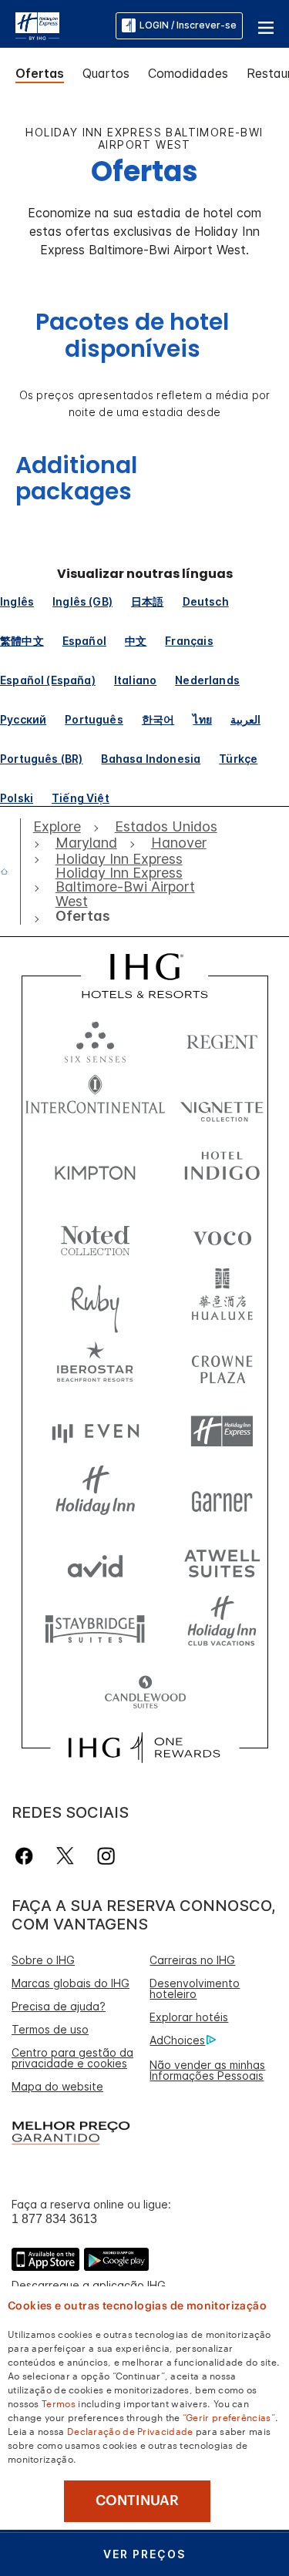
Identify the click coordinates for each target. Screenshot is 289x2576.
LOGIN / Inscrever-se (188, 25)
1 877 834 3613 (54, 2219)
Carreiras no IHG (192, 1960)
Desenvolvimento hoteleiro (195, 1988)
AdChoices (177, 2040)
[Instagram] (106, 1856)
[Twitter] (65, 1856)
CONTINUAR (137, 2500)
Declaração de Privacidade (130, 2430)
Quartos (106, 73)
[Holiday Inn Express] (37, 25)
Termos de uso (50, 2029)
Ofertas (40, 73)
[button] (266, 25)
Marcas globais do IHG (71, 1983)
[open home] (10, 872)
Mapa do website (57, 2086)
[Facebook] (27, 1856)
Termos (59, 2403)
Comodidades (188, 73)
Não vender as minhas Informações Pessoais (207, 2070)
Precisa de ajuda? (59, 2006)
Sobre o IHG (43, 1960)
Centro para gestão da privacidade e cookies (72, 2058)
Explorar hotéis (189, 2017)
